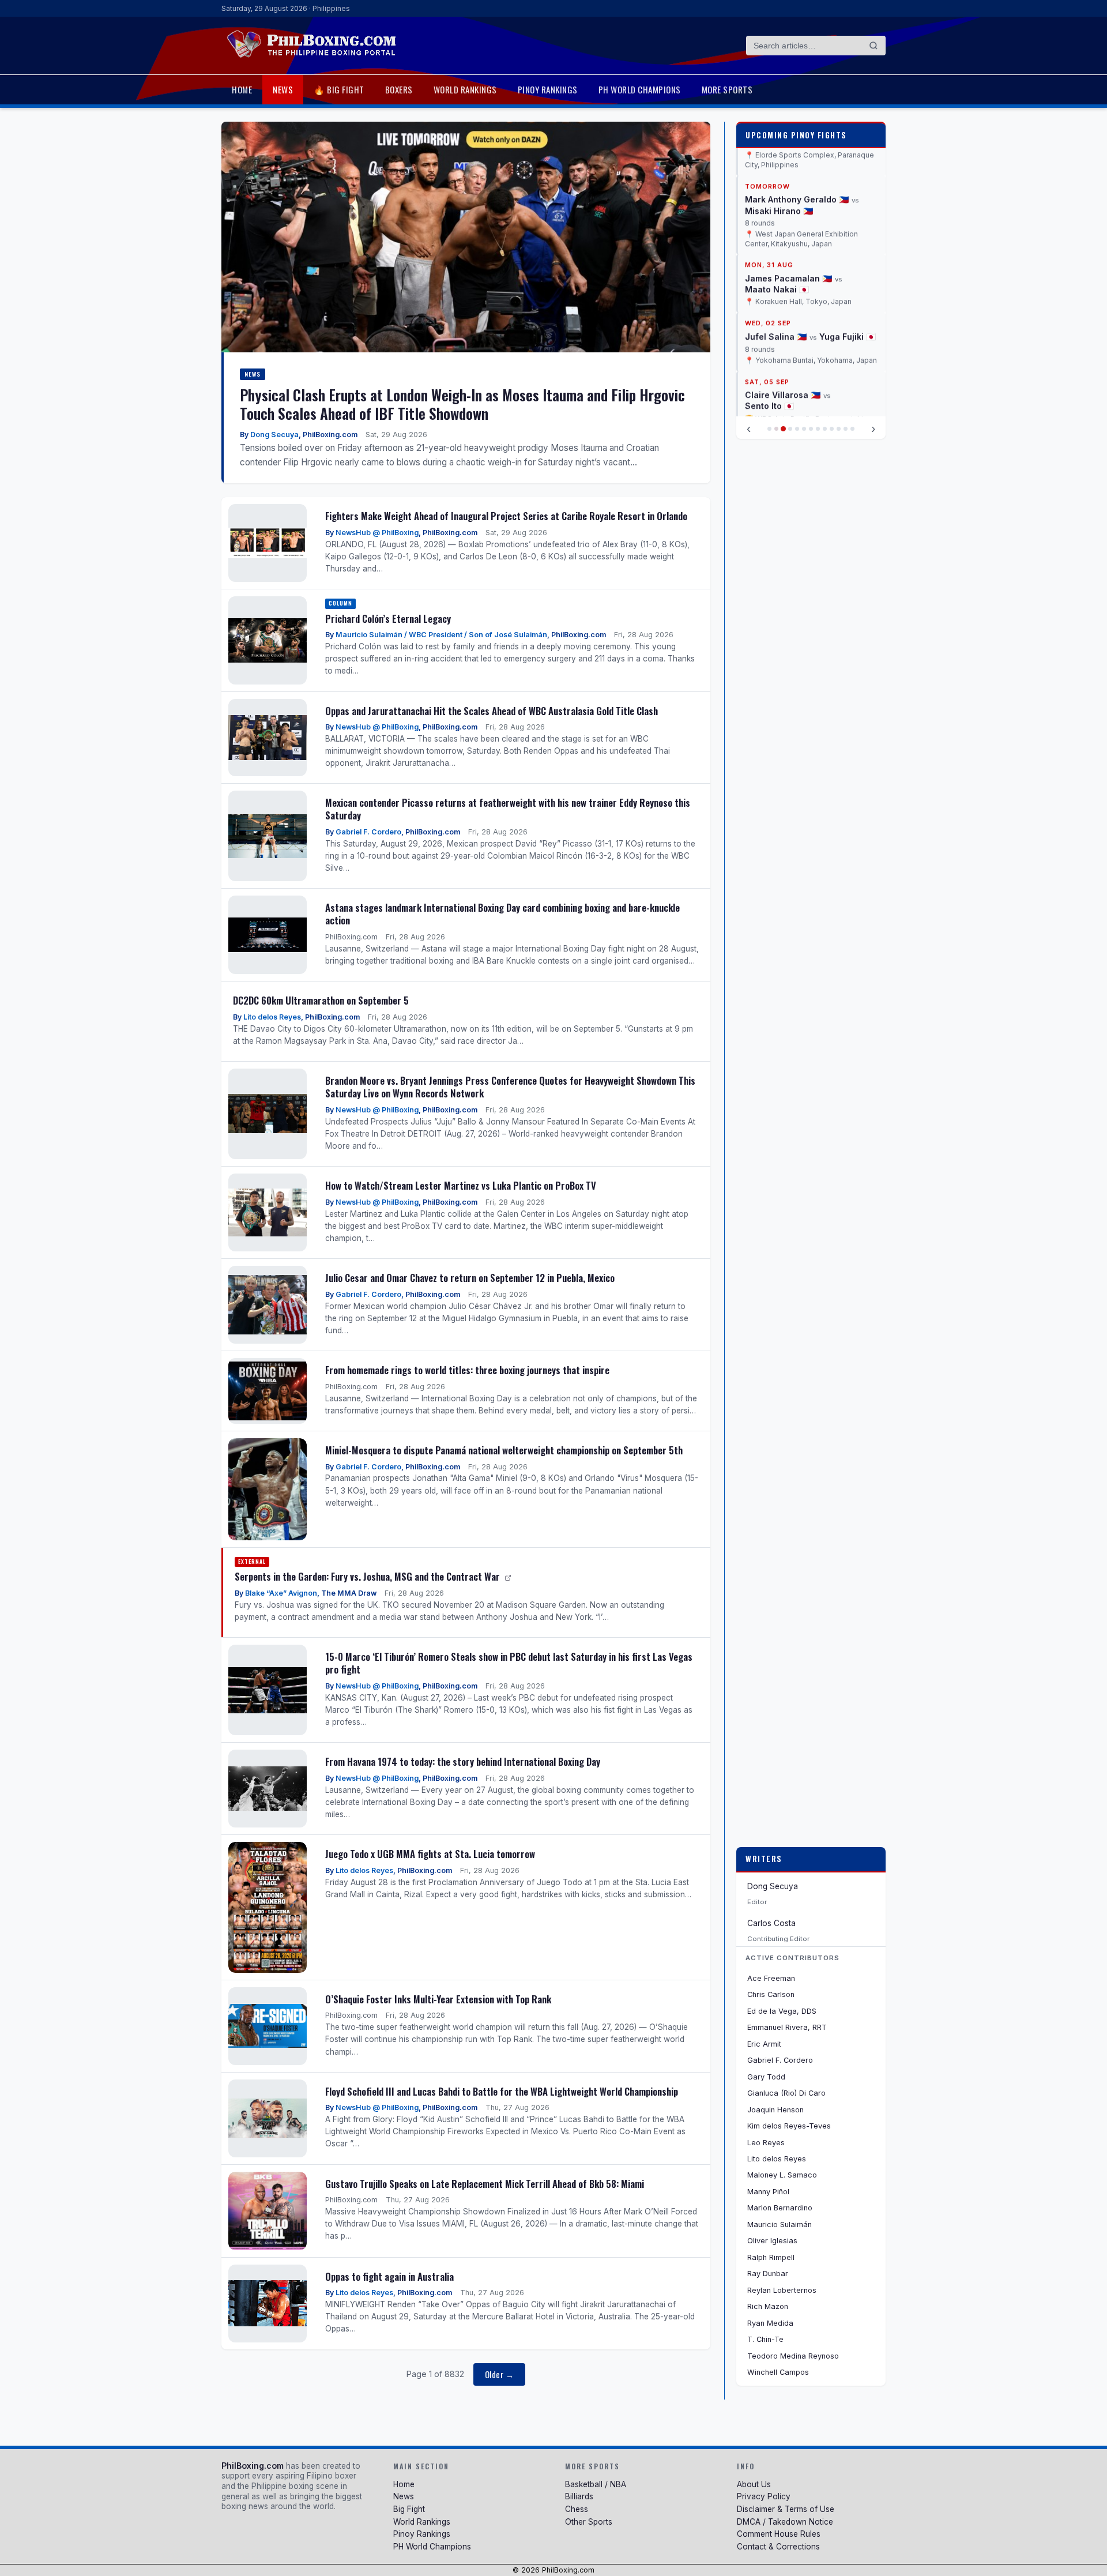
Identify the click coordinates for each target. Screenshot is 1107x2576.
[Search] (873, 46)
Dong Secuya (274, 435)
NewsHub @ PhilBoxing (377, 533)
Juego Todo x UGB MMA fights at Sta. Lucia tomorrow (430, 1854)
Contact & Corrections (778, 2547)
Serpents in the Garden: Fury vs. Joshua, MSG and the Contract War (368, 1576)
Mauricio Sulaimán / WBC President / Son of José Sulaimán (441, 635)
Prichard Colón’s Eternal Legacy (388, 618)
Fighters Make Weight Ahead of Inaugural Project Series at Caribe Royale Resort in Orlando (506, 516)
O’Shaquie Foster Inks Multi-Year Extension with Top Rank (438, 1999)
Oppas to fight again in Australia (389, 2276)
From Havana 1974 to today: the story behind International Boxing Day (463, 1761)
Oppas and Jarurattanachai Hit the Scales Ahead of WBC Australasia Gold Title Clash (492, 711)
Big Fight (409, 2509)
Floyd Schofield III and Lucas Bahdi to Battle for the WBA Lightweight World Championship (502, 2091)
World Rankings (465, 89)
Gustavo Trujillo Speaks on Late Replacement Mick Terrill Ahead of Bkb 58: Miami (485, 2184)
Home (242, 89)
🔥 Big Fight (339, 89)
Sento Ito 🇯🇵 (769, 346)
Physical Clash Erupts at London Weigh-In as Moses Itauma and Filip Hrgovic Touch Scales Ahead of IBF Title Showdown (462, 404)
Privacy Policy (764, 2496)
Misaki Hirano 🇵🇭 (779, 151)
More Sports (727, 89)
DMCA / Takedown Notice (785, 2522)
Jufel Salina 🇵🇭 (776, 277)
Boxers (399, 89)
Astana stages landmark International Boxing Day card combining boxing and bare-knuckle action (502, 914)
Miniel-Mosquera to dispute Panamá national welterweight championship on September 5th (504, 1450)
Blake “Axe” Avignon (281, 1593)
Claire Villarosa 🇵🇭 (783, 335)
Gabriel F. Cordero (368, 832)
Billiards (579, 2496)
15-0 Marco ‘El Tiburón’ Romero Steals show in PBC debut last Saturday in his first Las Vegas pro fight (509, 1663)
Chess (577, 2509)
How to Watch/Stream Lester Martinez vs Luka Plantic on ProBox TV (461, 1185)
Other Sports (589, 2522)
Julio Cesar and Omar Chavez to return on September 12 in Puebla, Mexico (470, 1278)
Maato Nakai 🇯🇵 (777, 229)
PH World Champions (640, 89)
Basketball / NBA (596, 2484)
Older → (500, 2374)
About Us (754, 2484)
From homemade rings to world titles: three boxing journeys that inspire (467, 1370)
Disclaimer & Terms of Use (786, 2509)
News (283, 89)
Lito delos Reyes (272, 1017)
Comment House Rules (779, 2534)
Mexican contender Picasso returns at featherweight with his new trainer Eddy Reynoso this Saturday (508, 809)
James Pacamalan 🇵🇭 (788, 218)
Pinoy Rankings (548, 89)
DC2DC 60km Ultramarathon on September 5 (321, 1000)
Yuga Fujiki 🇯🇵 (848, 277)
